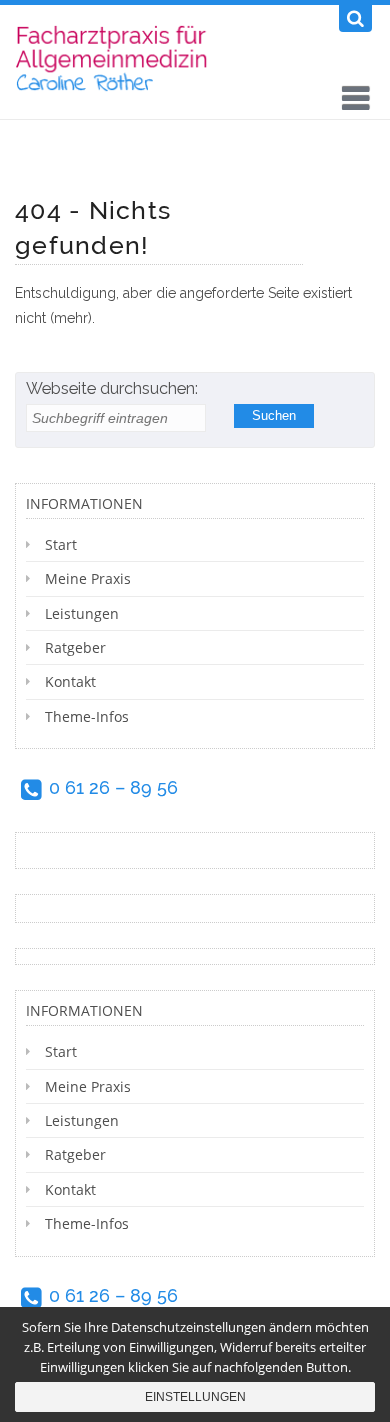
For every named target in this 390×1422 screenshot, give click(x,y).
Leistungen (82, 613)
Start (61, 544)
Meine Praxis (88, 578)
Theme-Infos (87, 716)
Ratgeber (75, 647)
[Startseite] (116, 56)
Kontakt (70, 681)
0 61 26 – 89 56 (113, 787)
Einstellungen (195, 1397)
